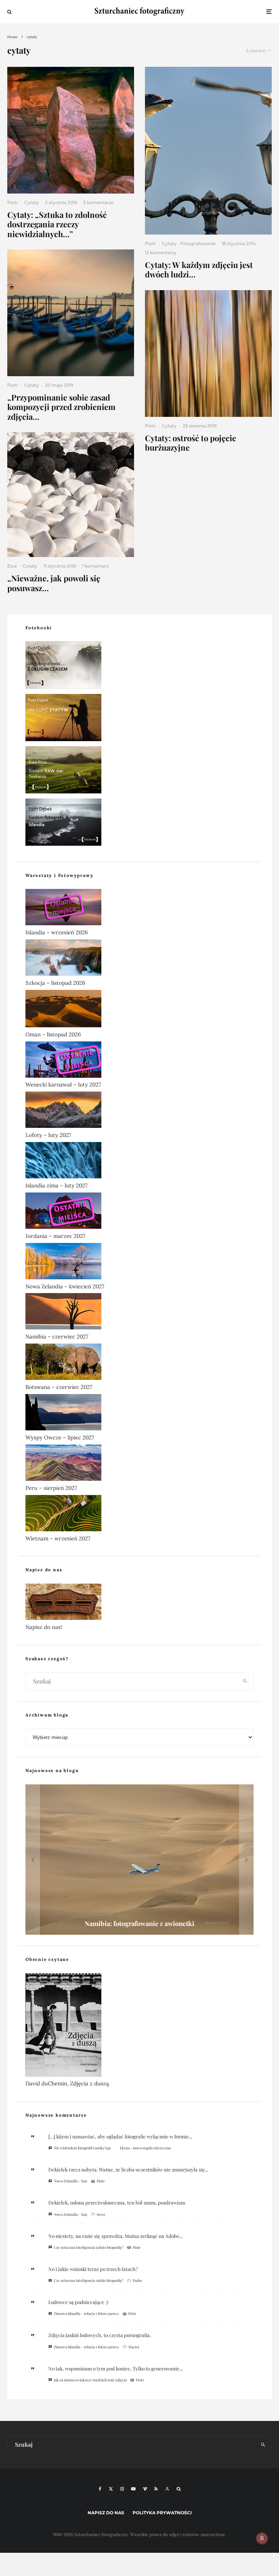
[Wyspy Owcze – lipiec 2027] (139, 1414)
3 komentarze (98, 202)
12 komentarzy (161, 253)
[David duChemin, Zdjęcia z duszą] (139, 2026)
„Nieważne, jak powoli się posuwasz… (54, 583)
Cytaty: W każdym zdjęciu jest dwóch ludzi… (199, 270)
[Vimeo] (145, 2489)
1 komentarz (95, 566)
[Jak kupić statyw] (139, 719)
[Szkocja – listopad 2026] (139, 959)
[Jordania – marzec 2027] (139, 1212)
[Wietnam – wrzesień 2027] (139, 1515)
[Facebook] (100, 2489)
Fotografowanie (198, 243)
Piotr (13, 202)
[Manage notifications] (262, 2538)
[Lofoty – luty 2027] (139, 1111)
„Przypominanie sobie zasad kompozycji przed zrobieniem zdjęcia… (61, 407)
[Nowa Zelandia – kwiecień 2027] (139, 1263)
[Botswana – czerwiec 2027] (139, 1363)
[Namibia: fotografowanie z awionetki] (139, 1860)
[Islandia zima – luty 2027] (139, 1162)
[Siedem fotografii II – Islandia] (139, 824)
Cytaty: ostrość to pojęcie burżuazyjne (191, 443)
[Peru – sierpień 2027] (139, 1464)
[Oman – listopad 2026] (139, 1010)
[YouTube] (133, 2489)
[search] (245, 1681)
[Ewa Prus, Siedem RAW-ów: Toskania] (139, 771)
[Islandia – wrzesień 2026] (139, 909)
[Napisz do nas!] (139, 1603)
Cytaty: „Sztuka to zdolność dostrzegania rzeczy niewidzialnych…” (57, 224)
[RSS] (156, 2489)
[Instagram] (122, 2489)
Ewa (12, 566)
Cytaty (32, 202)
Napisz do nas (106, 2513)
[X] (111, 2489)
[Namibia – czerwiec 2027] (139, 1313)
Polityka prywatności (162, 2513)
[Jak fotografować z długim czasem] (139, 667)
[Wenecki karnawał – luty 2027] (139, 1061)
